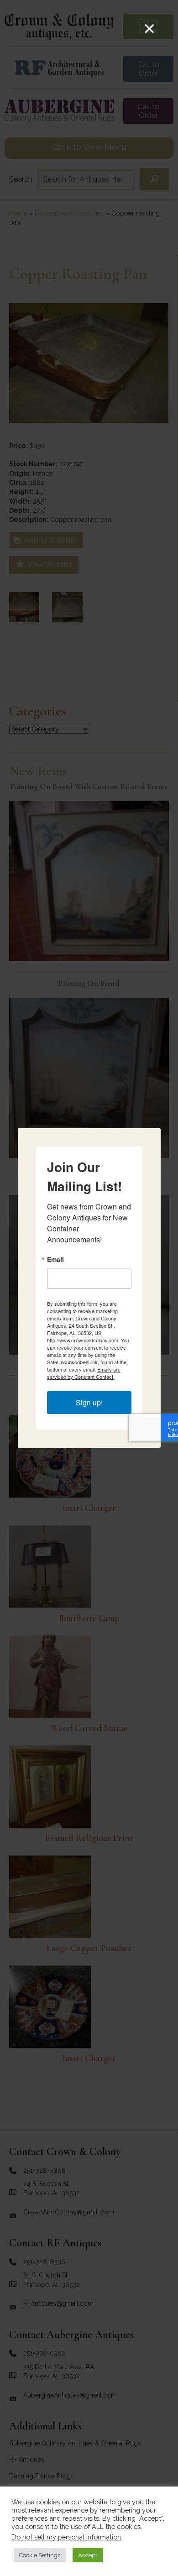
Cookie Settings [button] (40, 2555)
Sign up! (89, 1402)
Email (55, 1259)
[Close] (149, 29)
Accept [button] (88, 2555)
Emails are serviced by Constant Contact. (84, 1373)
